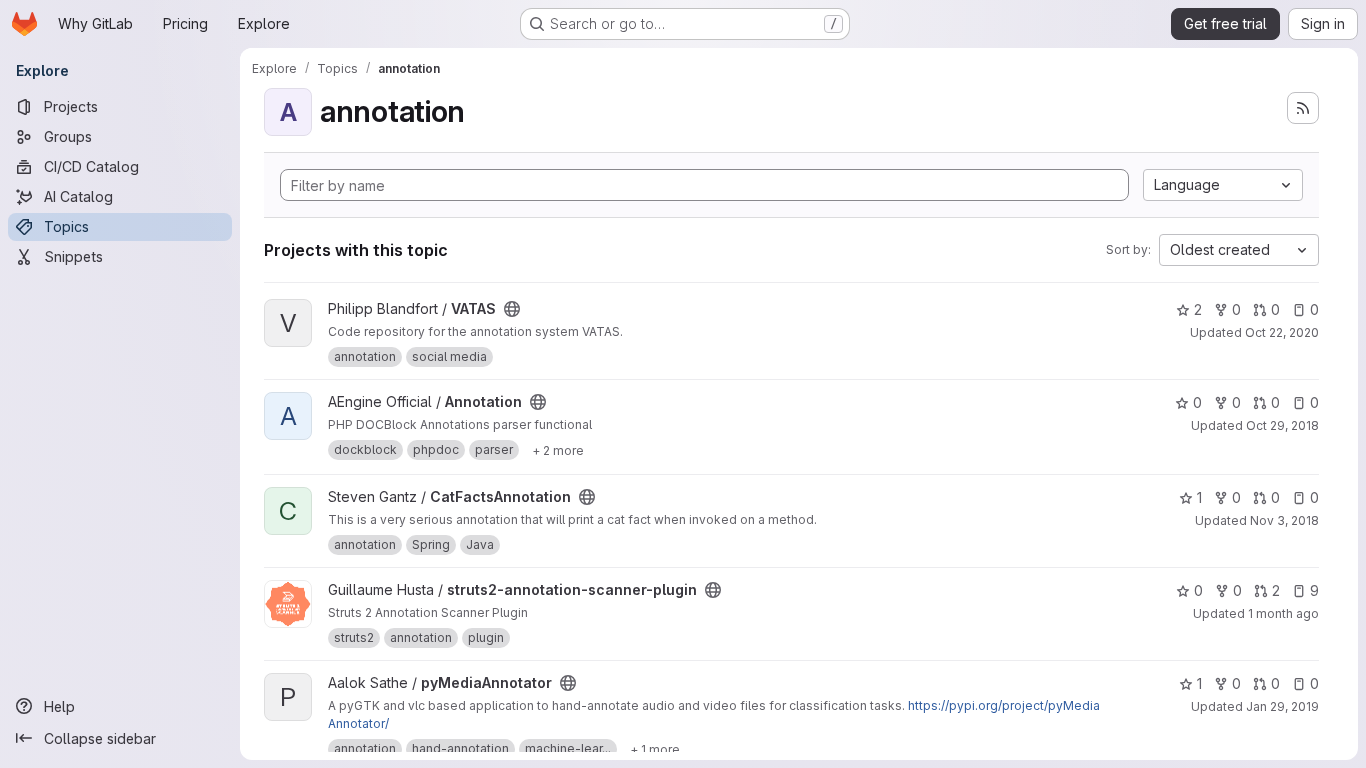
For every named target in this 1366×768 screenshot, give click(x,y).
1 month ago (1283, 613)
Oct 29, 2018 (1282, 425)
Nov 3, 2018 (1284, 520)
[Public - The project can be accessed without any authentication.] (512, 309)
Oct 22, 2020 (1282, 332)
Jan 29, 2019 (1282, 706)
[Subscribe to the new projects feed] (1303, 108)
